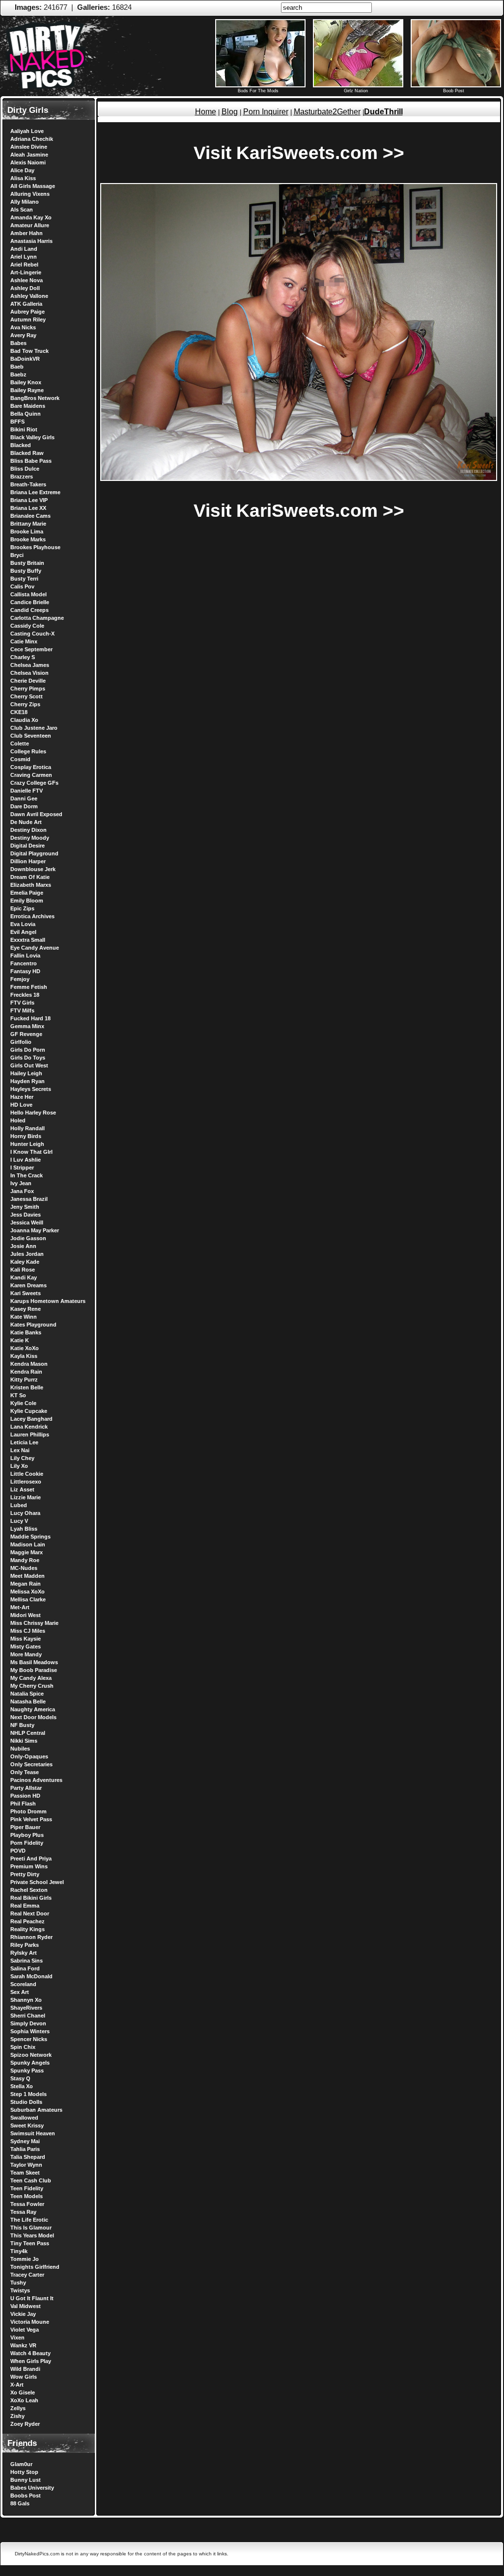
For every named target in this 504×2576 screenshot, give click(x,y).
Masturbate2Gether (327, 112)
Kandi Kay (24, 1277)
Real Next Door (30, 1913)
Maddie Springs (30, 1537)
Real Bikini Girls (31, 1898)
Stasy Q (20, 2078)
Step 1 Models (28, 2094)
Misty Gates (26, 1647)
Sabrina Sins (27, 1961)
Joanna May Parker (35, 1230)
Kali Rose (23, 1270)
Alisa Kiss (23, 178)
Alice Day (22, 170)
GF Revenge (26, 1034)
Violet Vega (25, 2330)
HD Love (21, 1105)
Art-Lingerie (26, 272)
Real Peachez (28, 1921)
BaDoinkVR (25, 359)
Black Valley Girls (32, 437)
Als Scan (22, 210)
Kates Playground (33, 1325)
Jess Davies (26, 1215)
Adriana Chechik (32, 139)
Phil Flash (23, 1804)
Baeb (17, 367)
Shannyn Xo (26, 2000)
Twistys (20, 2290)
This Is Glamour (31, 2228)
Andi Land (24, 249)
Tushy (18, 2283)
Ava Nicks (23, 327)
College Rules (28, 751)
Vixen (17, 2337)
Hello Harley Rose (33, 1113)
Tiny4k (19, 2251)
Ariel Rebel (24, 265)
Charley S (23, 657)
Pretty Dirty (25, 1874)
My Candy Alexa (31, 1678)
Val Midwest (26, 2306)
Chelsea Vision (29, 673)
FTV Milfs (22, 1010)
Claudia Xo (24, 720)
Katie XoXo (25, 1348)
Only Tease (25, 1772)
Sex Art (20, 1992)
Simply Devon (28, 2023)
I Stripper (22, 1168)
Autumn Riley (28, 319)
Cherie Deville (28, 681)
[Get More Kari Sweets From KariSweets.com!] (299, 479)
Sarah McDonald (31, 1976)
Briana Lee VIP (29, 500)
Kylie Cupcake (29, 1411)
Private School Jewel (37, 1882)
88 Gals (20, 2503)
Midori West (26, 1615)
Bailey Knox (26, 382)
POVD (18, 1851)
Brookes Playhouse (35, 547)
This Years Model (32, 2235)
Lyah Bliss (24, 1529)
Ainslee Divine (29, 147)
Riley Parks (25, 1945)
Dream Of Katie (30, 877)
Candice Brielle (30, 602)
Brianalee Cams (30, 516)
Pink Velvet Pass (31, 1819)
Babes (18, 343)
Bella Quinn (26, 414)
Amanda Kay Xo (31, 217)
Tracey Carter (27, 2275)
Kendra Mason (29, 1364)
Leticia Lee (24, 1442)
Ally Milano (25, 202)
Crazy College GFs (34, 783)
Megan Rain (26, 1584)
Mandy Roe (25, 1560)
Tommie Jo (25, 2259)
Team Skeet (25, 2173)
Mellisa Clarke (28, 1599)
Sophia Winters (30, 2031)
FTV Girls (22, 1003)
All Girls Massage (33, 186)
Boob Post (454, 91)
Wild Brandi (25, 2369)
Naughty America (33, 1709)
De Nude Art (26, 822)
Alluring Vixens (30, 194)
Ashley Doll (25, 288)
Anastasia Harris (31, 241)
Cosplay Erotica (31, 767)
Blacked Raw (27, 453)
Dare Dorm (24, 806)
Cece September (31, 649)
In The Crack (27, 1175)
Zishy (17, 2416)
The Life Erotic (29, 2220)
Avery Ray (23, 335)
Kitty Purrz (24, 1380)
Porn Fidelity (27, 1843)
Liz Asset (22, 1489)
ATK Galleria (26, 304)
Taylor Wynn (26, 2165)
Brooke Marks (28, 539)
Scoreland (23, 1984)
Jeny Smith (25, 1207)
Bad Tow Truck (29, 351)
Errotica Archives (32, 916)
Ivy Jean (21, 1183)
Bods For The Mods (258, 91)
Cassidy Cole (27, 626)
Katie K (20, 1340)
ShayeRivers (26, 2008)
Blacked (21, 445)
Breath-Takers (28, 484)
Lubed (19, 1505)
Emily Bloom (27, 901)
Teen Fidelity (27, 2188)
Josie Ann (23, 1246)
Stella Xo (22, 2086)
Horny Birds (26, 1136)
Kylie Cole (23, 1403)
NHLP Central (28, 1733)
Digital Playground (34, 853)
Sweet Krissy (27, 2125)
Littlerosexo (26, 1482)
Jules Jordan (27, 1254)
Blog (230, 112)
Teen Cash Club (31, 2180)
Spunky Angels (30, 2063)
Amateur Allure (30, 225)
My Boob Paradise (34, 1670)
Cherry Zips (25, 704)
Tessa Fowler (27, 2204)
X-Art (17, 2385)
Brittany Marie (28, 524)
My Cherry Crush (32, 1686)
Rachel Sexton (29, 1890)
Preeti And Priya (31, 1859)
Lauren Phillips (30, 1434)
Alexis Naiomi (28, 162)
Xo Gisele (23, 2392)
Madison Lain (28, 1544)
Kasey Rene (26, 1309)
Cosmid (20, 759)
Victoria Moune (30, 2322)
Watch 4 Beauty (30, 2353)
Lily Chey (22, 1458)
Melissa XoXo (28, 1592)
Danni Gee (24, 798)
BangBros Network (35, 398)
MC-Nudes (24, 1568)
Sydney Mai (25, 2141)
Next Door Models (33, 1717)
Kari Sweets (26, 1293)
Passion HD (25, 1796)
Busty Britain (27, 563)
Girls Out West (29, 1065)
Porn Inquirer (266, 112)
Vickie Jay (23, 2314)
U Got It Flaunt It (32, 2298)
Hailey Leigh (26, 1073)
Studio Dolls (26, 2102)
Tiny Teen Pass (30, 2243)
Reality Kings (28, 1929)
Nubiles (20, 1749)
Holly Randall (28, 1128)
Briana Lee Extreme (35, 492)
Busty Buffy (26, 571)
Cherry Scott (27, 696)
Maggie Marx (27, 1552)
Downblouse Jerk (33, 869)
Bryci (17, 555)
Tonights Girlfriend (35, 2267)
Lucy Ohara (25, 1513)
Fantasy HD (25, 971)
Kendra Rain (26, 1372)
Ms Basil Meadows (34, 1662)
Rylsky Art (24, 1953)
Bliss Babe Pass (31, 461)
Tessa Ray (23, 2212)
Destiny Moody (30, 838)
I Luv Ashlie (26, 1160)
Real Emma (25, 1906)
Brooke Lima (27, 531)
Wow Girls (24, 2377)
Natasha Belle (28, 1701)
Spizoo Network (31, 2055)
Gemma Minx (27, 1026)
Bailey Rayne (27, 390)
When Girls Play (31, 2361)
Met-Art (20, 1607)
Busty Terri (24, 579)
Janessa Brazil (29, 1199)
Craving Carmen (31, 775)
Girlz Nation (356, 91)
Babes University (32, 2488)
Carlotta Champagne (37, 618)
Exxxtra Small (28, 940)
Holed (18, 1120)
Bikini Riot (24, 429)
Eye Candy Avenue (35, 948)
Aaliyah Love (27, 131)
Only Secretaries (31, 1764)
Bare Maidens (28, 406)
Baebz (18, 374)
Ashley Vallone (29, 296)
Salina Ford (25, 1968)
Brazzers (22, 477)
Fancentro (24, 963)
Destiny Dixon (28, 830)
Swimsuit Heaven (33, 2133)
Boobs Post (26, 2496)
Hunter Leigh (27, 1144)
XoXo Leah (24, 2400)
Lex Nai (20, 1450)
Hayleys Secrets (31, 1089)
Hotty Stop (24, 2472)
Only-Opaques (29, 1756)
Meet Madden (28, 1576)
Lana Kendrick (29, 1427)
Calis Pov (22, 586)
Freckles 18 (25, 995)
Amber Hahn (27, 233)
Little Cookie (27, 1474)
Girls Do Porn (28, 1050)
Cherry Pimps (28, 689)
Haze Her (22, 1097)
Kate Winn (24, 1317)
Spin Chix (23, 2047)
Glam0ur (21, 2464)
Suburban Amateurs (36, 2110)
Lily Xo (19, 1466)
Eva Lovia (23, 924)
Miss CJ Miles (28, 1631)
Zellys (18, 2408)
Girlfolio (21, 1042)
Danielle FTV (27, 791)
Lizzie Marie (26, 1497)
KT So (18, 1395)
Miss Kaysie (26, 1639)
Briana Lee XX (28, 508)
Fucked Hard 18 (30, 1018)
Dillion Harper (28, 861)
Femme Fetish (29, 987)
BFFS (17, 422)
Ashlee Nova (27, 280)
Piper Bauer (25, 1827)
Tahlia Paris (25, 2149)
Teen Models (27, 2196)
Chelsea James (30, 665)
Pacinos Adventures (36, 1780)
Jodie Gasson (28, 1238)
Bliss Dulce (25, 469)
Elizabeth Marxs (31, 885)
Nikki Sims (24, 1741)
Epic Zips (22, 908)
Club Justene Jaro (34, 728)
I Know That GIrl (31, 1152)
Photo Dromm (28, 1811)
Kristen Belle (27, 1387)
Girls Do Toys (28, 1058)
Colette (20, 744)
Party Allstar (26, 1788)
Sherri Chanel (28, 2016)
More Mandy (26, 1654)
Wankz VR (23, 2345)
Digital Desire (28, 846)
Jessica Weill (27, 1222)
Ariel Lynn (24, 257)
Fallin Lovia (25, 956)
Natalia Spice (27, 1694)
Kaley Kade (25, 1262)
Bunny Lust (26, 2480)
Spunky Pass (27, 2071)
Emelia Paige (27, 893)
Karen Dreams (28, 1285)
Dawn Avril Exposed (36, 814)
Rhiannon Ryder (31, 1937)
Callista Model (28, 594)
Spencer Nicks (29, 2039)
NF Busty (22, 1725)
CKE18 (19, 712)
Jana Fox (22, 1191)
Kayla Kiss (24, 1356)
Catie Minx (24, 641)
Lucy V (19, 1521)
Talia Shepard (28, 2157)
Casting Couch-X (32, 634)
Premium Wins (29, 1866)
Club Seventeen (31, 736)
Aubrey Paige (28, 312)
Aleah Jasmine (29, 155)
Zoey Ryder (25, 2424)
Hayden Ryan (28, 1081)
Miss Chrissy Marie (34, 1623)
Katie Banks (26, 1332)
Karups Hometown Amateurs (48, 1301)
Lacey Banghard (31, 1419)
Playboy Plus (27, 1835)
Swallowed (24, 2118)
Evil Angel (23, 932)
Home (206, 112)
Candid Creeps (29, 610)
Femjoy (20, 979)
